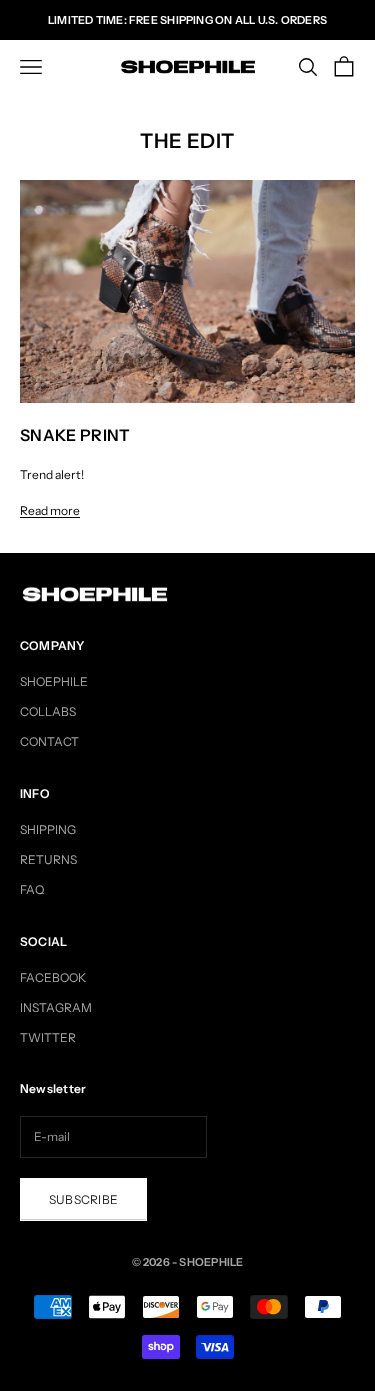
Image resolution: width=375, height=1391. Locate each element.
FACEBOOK (53, 977)
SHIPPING (48, 829)
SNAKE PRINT (75, 435)
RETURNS (48, 859)
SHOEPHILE (54, 681)
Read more (50, 510)
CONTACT (49, 741)
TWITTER (48, 1037)
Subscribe (83, 1199)
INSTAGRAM (56, 1007)
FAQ (32, 889)
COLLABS (48, 711)
